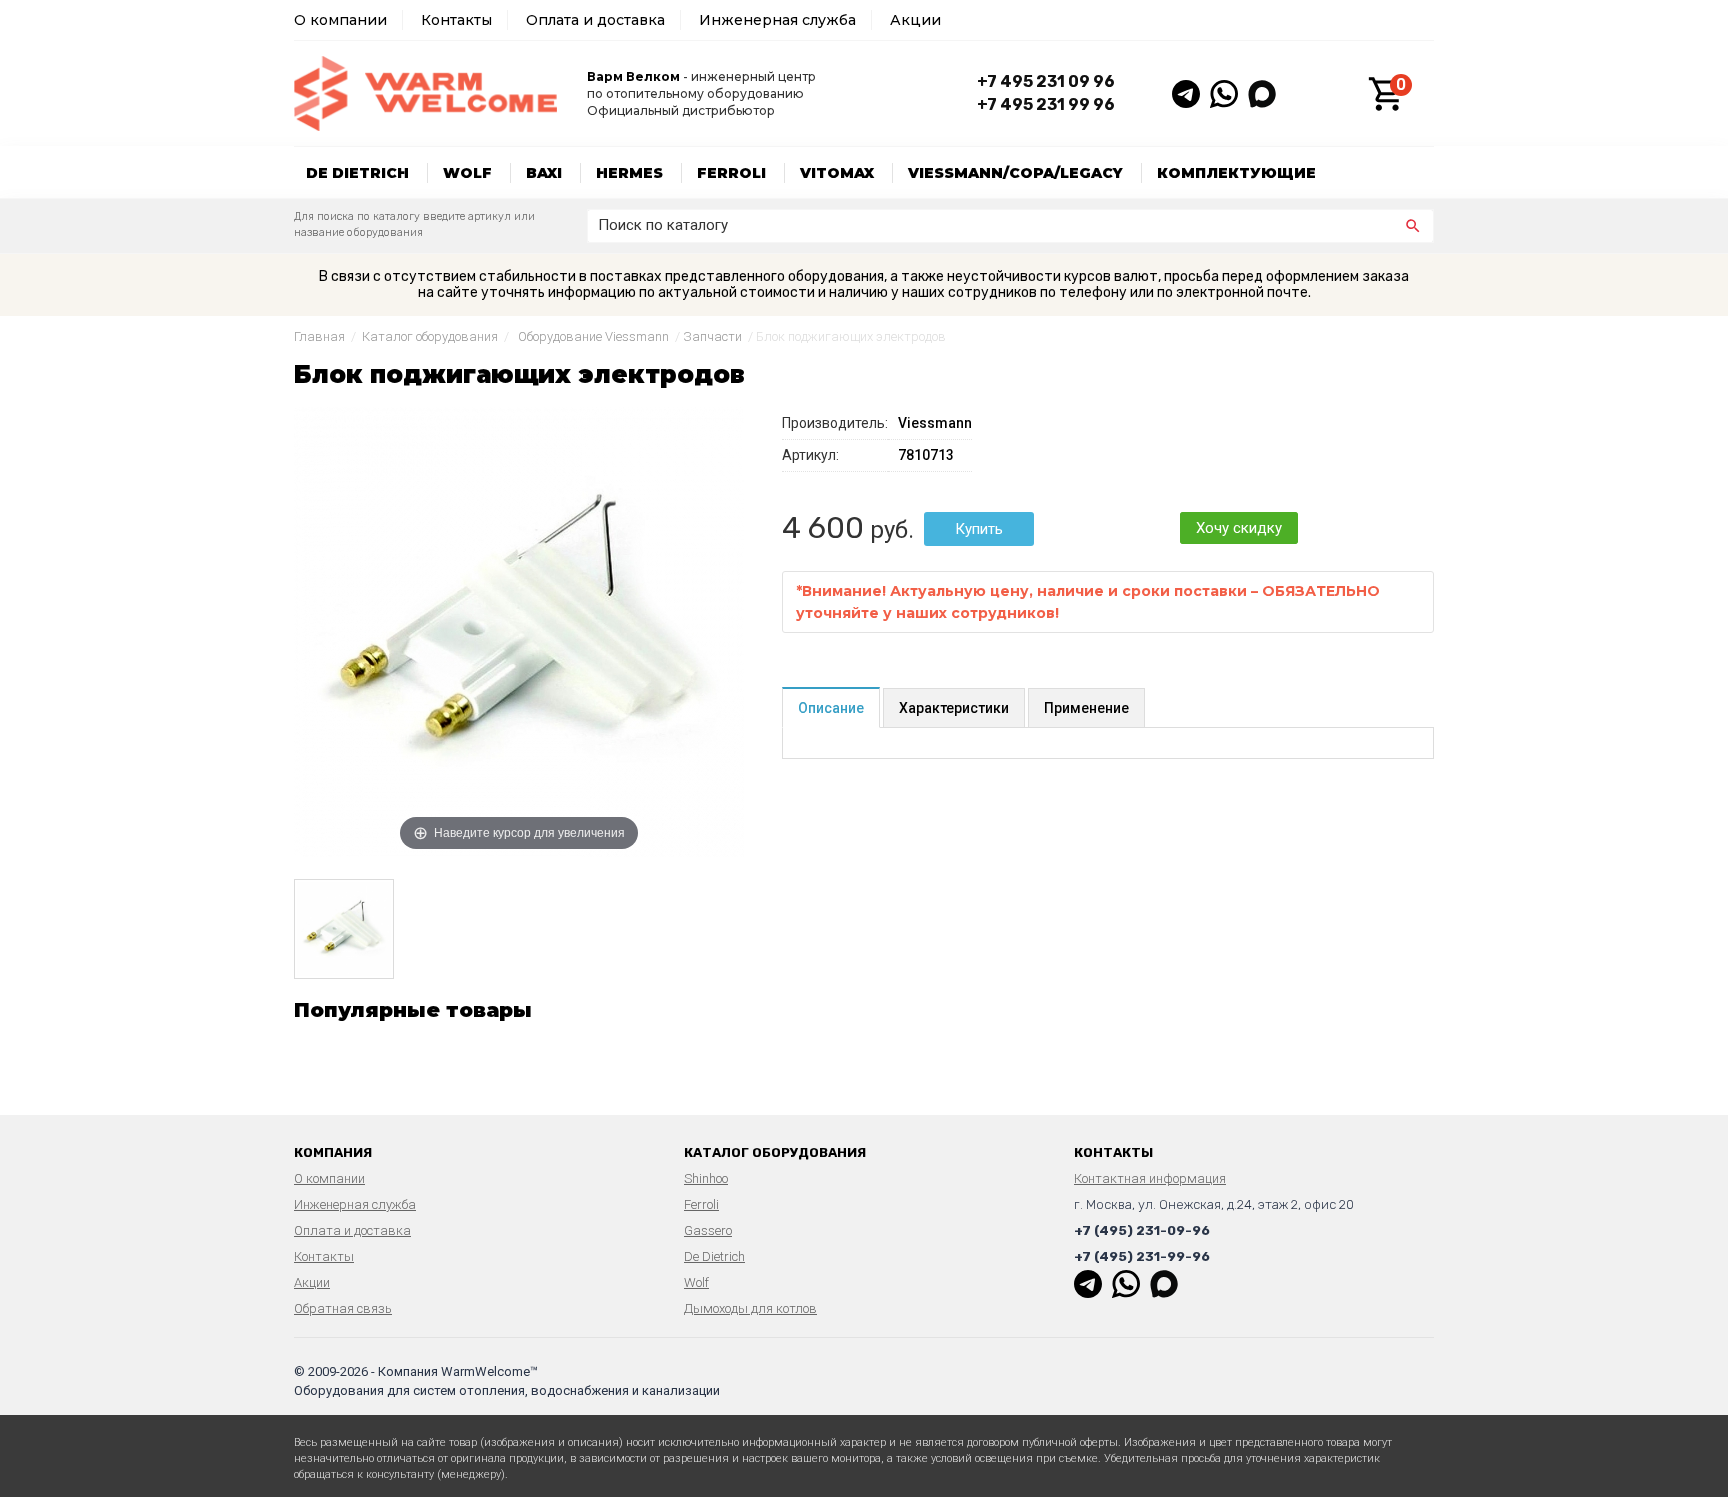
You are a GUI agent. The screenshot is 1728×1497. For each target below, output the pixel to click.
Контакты (456, 20)
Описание (831, 708)
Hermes (629, 173)
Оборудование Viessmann (593, 336)
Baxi (544, 173)
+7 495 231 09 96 (1046, 81)
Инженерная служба (777, 20)
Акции (915, 20)
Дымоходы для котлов (750, 1308)
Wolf (467, 173)
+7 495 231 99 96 (1046, 104)
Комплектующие (1236, 173)
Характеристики (954, 708)
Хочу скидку (1239, 528)
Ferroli (731, 173)
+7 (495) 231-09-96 (1142, 1230)
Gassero (708, 1230)
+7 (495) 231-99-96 (1142, 1256)
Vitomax (837, 173)
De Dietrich (357, 173)
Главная (319, 336)
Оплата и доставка (595, 20)
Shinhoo (706, 1178)
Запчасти (712, 336)
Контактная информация (1150, 1178)
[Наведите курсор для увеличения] (519, 631)
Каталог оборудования (430, 336)
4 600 (823, 528)
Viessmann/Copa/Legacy (1015, 173)
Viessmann (935, 423)
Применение (1086, 708)
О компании (340, 20)
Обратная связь (343, 1308)
